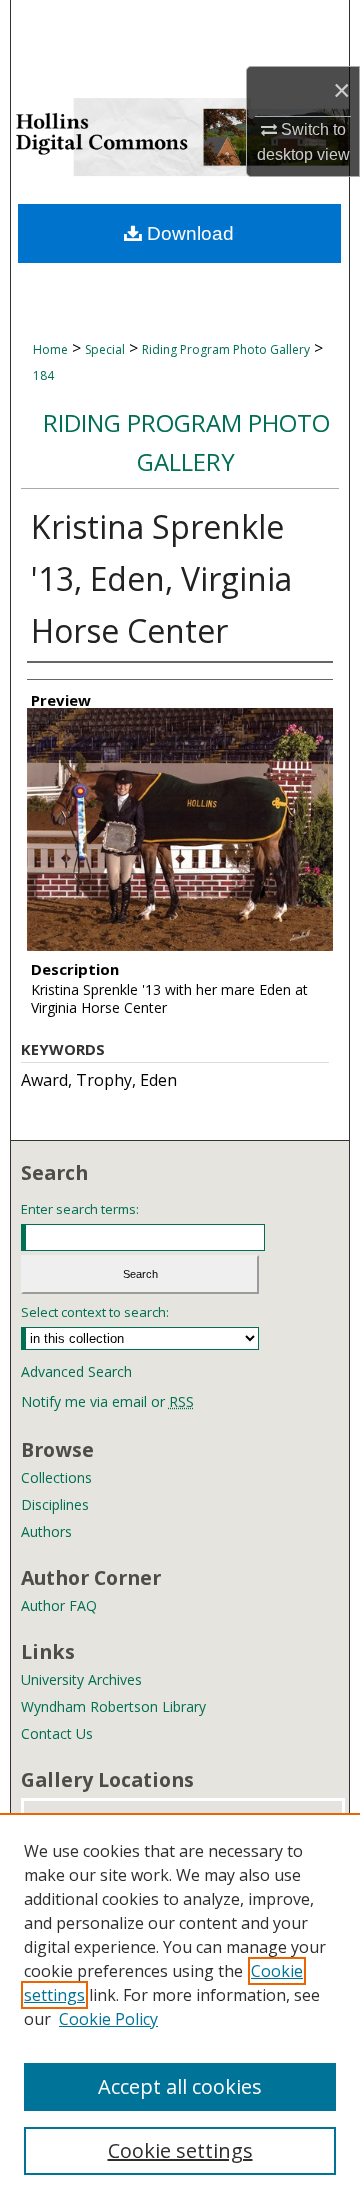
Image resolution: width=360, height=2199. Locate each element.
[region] (180, 2006)
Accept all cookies (180, 2086)
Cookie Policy (108, 2019)
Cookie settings (180, 2150)
